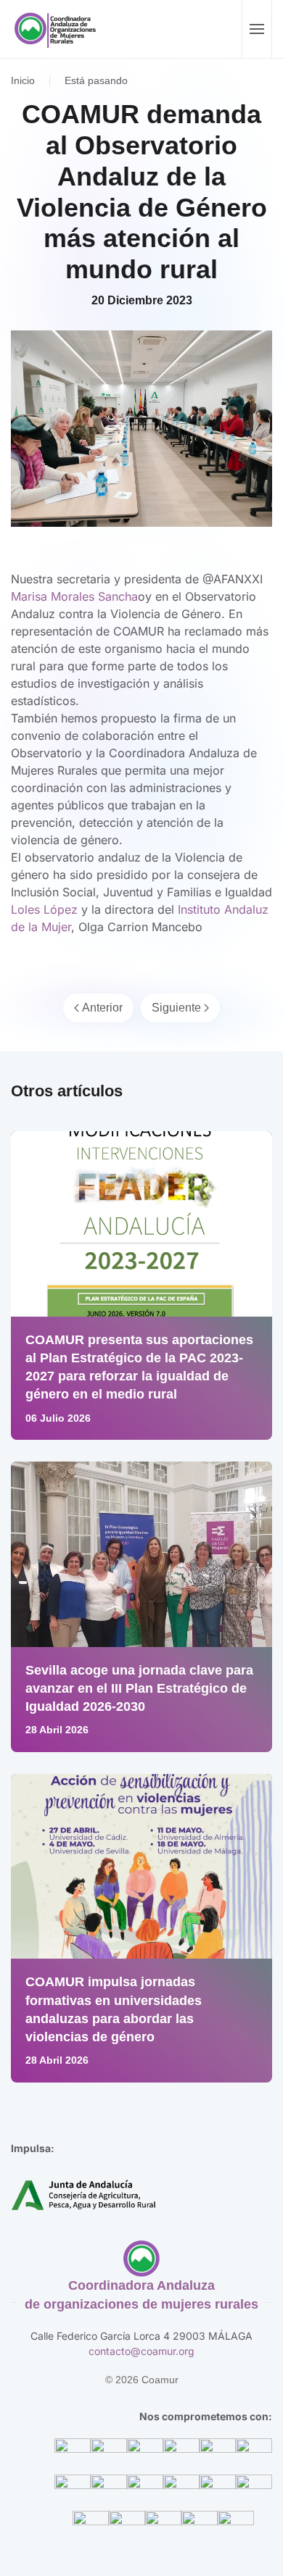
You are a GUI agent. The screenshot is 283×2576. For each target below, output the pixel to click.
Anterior (102, 1008)
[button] (257, 29)
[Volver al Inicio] (58, 29)
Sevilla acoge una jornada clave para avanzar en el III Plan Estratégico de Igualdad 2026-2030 (139, 1688)
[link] (74, 596)
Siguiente (176, 1008)
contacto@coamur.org (141, 2351)
